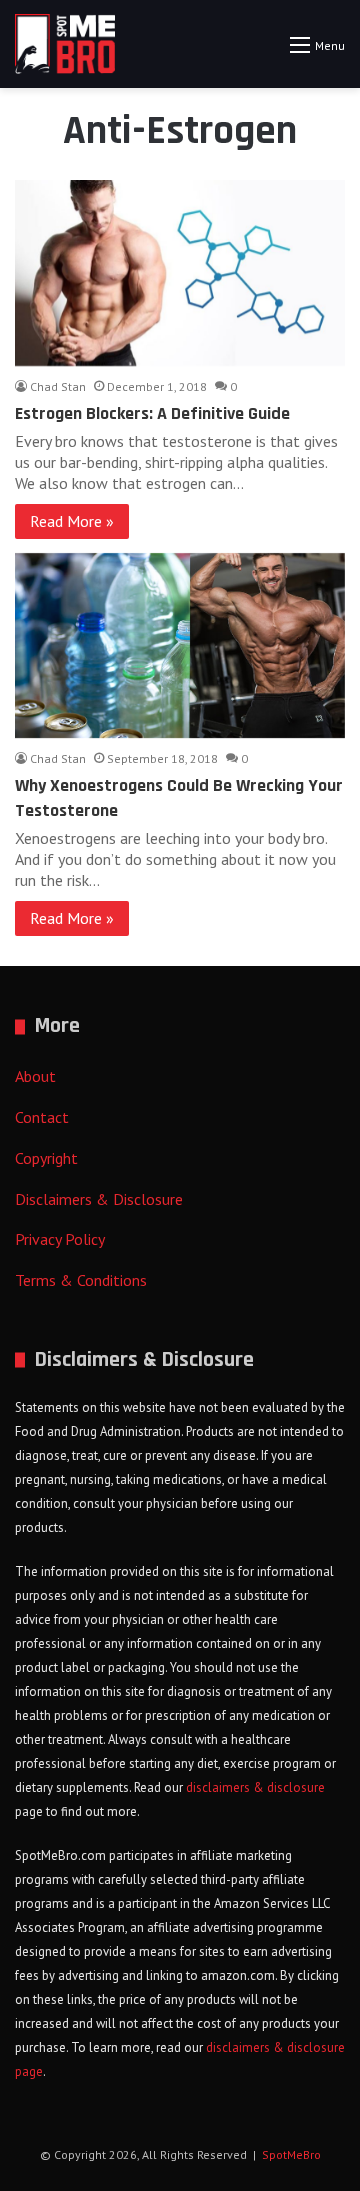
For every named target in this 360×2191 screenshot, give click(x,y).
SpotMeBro (291, 2154)
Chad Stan (58, 386)
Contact (42, 1117)
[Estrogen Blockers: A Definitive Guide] (180, 273)
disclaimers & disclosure (255, 1787)
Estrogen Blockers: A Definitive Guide (152, 413)
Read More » (72, 521)
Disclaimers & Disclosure (99, 1199)
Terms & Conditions (81, 1280)
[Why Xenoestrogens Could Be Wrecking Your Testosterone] (180, 646)
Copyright (46, 1158)
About (35, 1076)
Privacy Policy (60, 1239)
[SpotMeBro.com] (65, 44)
